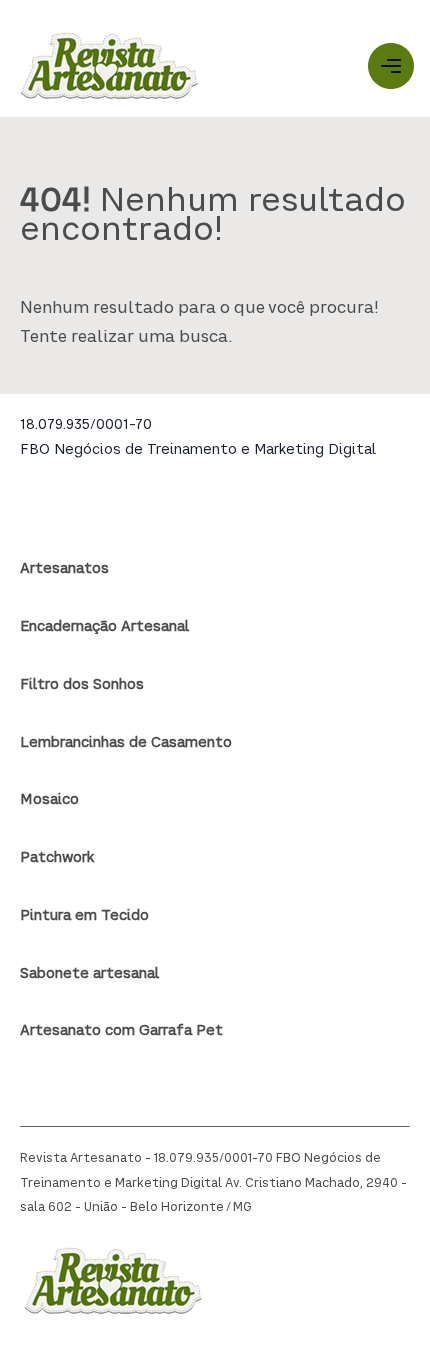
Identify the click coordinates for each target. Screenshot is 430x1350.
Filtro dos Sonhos (82, 685)
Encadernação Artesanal (104, 627)
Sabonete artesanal (89, 974)
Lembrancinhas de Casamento (126, 743)
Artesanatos (64, 569)
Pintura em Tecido (84, 916)
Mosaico (49, 800)
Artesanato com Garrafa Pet (121, 1031)
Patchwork (57, 858)
